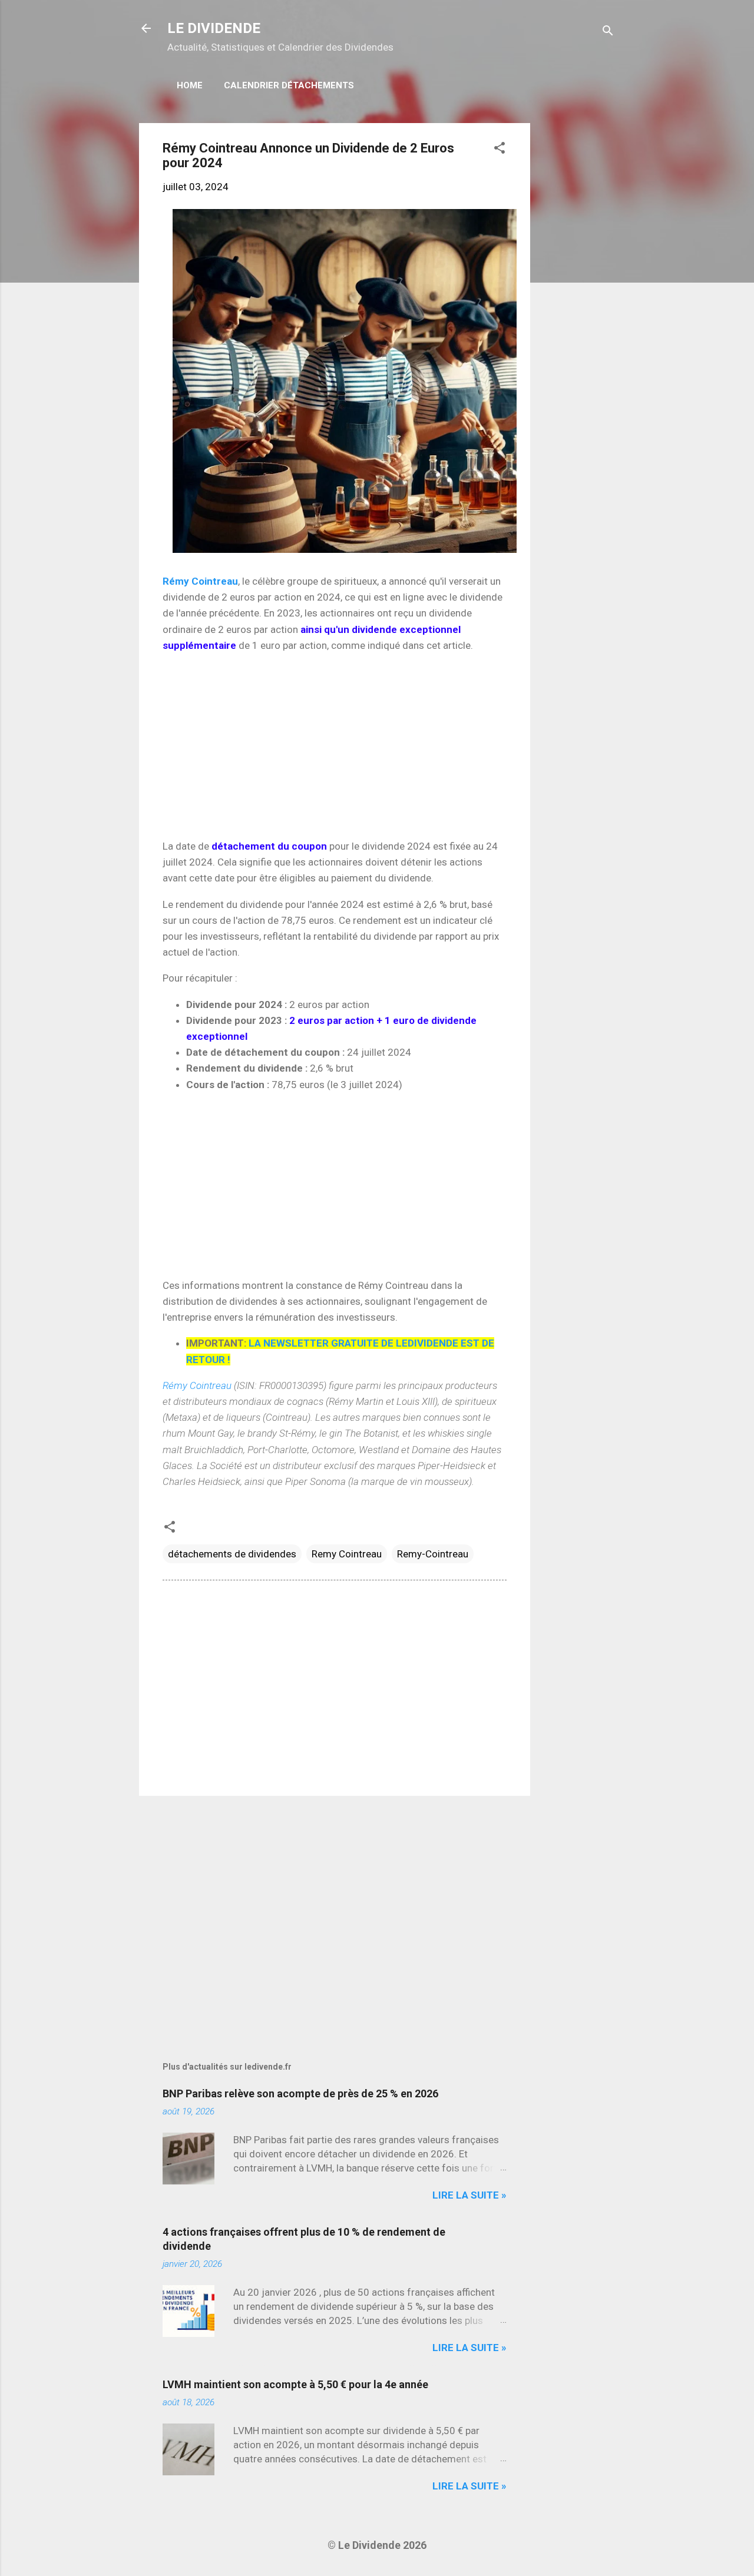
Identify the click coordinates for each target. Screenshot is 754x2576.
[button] (500, 150)
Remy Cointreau (347, 1554)
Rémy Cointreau (200, 581)
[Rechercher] (608, 32)
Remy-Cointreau (433, 1554)
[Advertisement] (577, 300)
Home (190, 85)
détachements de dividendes (232, 1554)
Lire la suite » (469, 2195)
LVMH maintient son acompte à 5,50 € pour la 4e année (295, 2384)
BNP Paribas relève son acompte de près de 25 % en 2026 (300, 2093)
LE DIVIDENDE (214, 28)
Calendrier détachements (289, 85)
